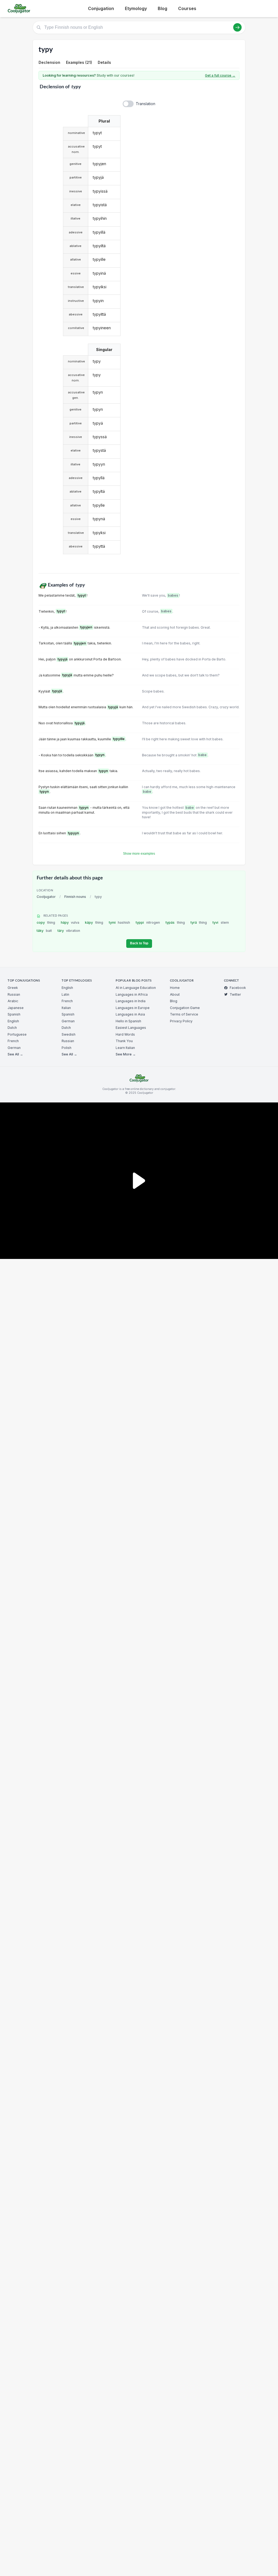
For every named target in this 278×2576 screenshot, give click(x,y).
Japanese (16, 1008)
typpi (148, 922)
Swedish (69, 1034)
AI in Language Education (136, 988)
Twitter (235, 994)
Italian (66, 1008)
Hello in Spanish (128, 1021)
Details (104, 62)
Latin (65, 994)
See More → (126, 1054)
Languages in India (131, 1001)
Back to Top (139, 943)
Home (175, 988)
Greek (13, 988)
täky (44, 931)
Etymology (136, 8)
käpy (94, 922)
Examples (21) (79, 62)
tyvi (221, 922)
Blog (162, 8)
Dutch (12, 1028)
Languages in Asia (130, 1014)
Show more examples (139, 854)
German (14, 1048)
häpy (70, 922)
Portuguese (17, 1034)
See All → (15, 1054)
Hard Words (125, 1034)
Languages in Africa (132, 994)
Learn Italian (125, 1048)
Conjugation (101, 8)
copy (46, 922)
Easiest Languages (131, 1028)
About (175, 994)
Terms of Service (184, 1014)
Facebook (238, 988)
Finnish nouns (75, 897)
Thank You (124, 1041)
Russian (14, 994)
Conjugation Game (185, 1008)
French (13, 1041)
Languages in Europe (133, 1008)
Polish (67, 1048)
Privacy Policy (181, 1021)
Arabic (13, 1001)
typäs (175, 922)
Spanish (14, 1014)
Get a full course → (220, 75)
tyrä (199, 922)
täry (69, 931)
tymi (120, 922)
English (13, 1021)
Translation (146, 104)
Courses (187, 8)
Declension (49, 62)
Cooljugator (46, 897)
